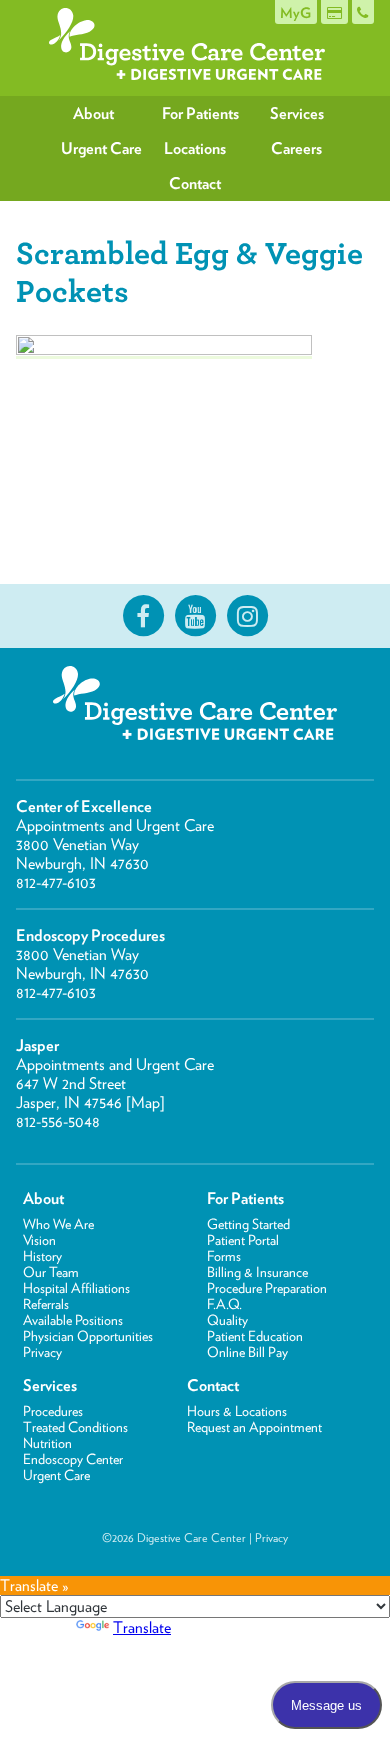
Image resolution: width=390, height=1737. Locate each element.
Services (297, 113)
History (42, 1256)
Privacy (42, 1352)
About (93, 113)
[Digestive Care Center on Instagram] (247, 616)
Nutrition (47, 1443)
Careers (296, 148)
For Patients (200, 113)
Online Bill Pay (247, 1352)
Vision (39, 1240)
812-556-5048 (58, 1121)
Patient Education (255, 1336)
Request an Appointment (254, 1427)
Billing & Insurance (257, 1272)
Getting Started (248, 1224)
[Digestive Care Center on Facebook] (143, 616)
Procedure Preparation (267, 1288)
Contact (195, 183)
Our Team (51, 1272)
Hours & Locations (237, 1411)
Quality (227, 1320)
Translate (142, 1627)
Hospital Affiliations (76, 1288)
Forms (224, 1256)
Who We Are (58, 1224)
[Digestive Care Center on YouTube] (195, 616)
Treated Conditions (75, 1427)
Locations (195, 148)
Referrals (46, 1304)
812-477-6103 (56, 882)
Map (145, 1102)
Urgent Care (101, 148)
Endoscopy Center (73, 1459)
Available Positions (73, 1320)
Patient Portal (243, 1240)
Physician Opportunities (88, 1336)
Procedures (53, 1411)
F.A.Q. (224, 1304)
